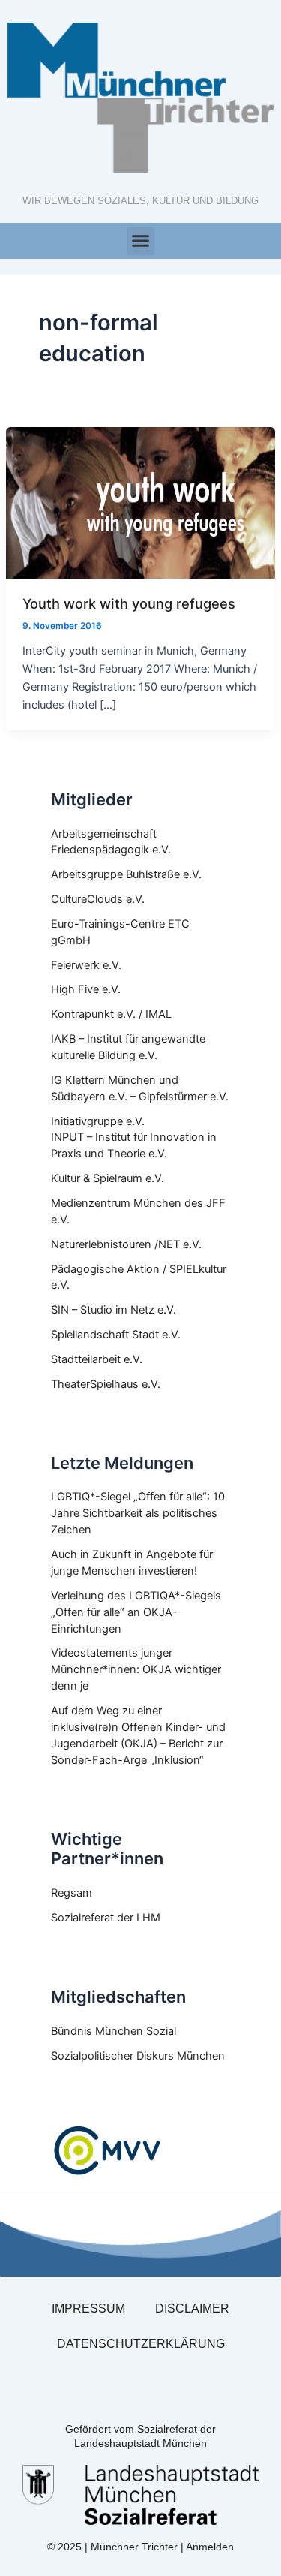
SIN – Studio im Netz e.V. (114, 1310)
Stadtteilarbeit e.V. (97, 1359)
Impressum (88, 2308)
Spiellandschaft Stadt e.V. (116, 1335)
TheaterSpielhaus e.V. (106, 1384)
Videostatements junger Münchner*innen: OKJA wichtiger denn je (136, 1669)
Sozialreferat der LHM (106, 1918)
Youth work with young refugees (129, 603)
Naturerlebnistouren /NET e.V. (126, 1244)
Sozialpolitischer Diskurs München (138, 2056)
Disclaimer (192, 2308)
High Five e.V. (86, 989)
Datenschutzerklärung (141, 2344)
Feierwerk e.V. (86, 965)
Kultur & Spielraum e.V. (108, 1178)
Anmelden (210, 2547)
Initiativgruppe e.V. (98, 1121)
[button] (141, 241)
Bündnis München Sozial (114, 2031)
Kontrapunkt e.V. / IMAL (111, 1014)
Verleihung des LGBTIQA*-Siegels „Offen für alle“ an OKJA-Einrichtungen (136, 1612)
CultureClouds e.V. (98, 899)
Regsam (72, 1893)
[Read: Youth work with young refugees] (140, 502)
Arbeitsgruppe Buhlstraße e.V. (126, 874)
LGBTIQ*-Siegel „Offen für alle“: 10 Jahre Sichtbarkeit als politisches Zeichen (138, 1513)
